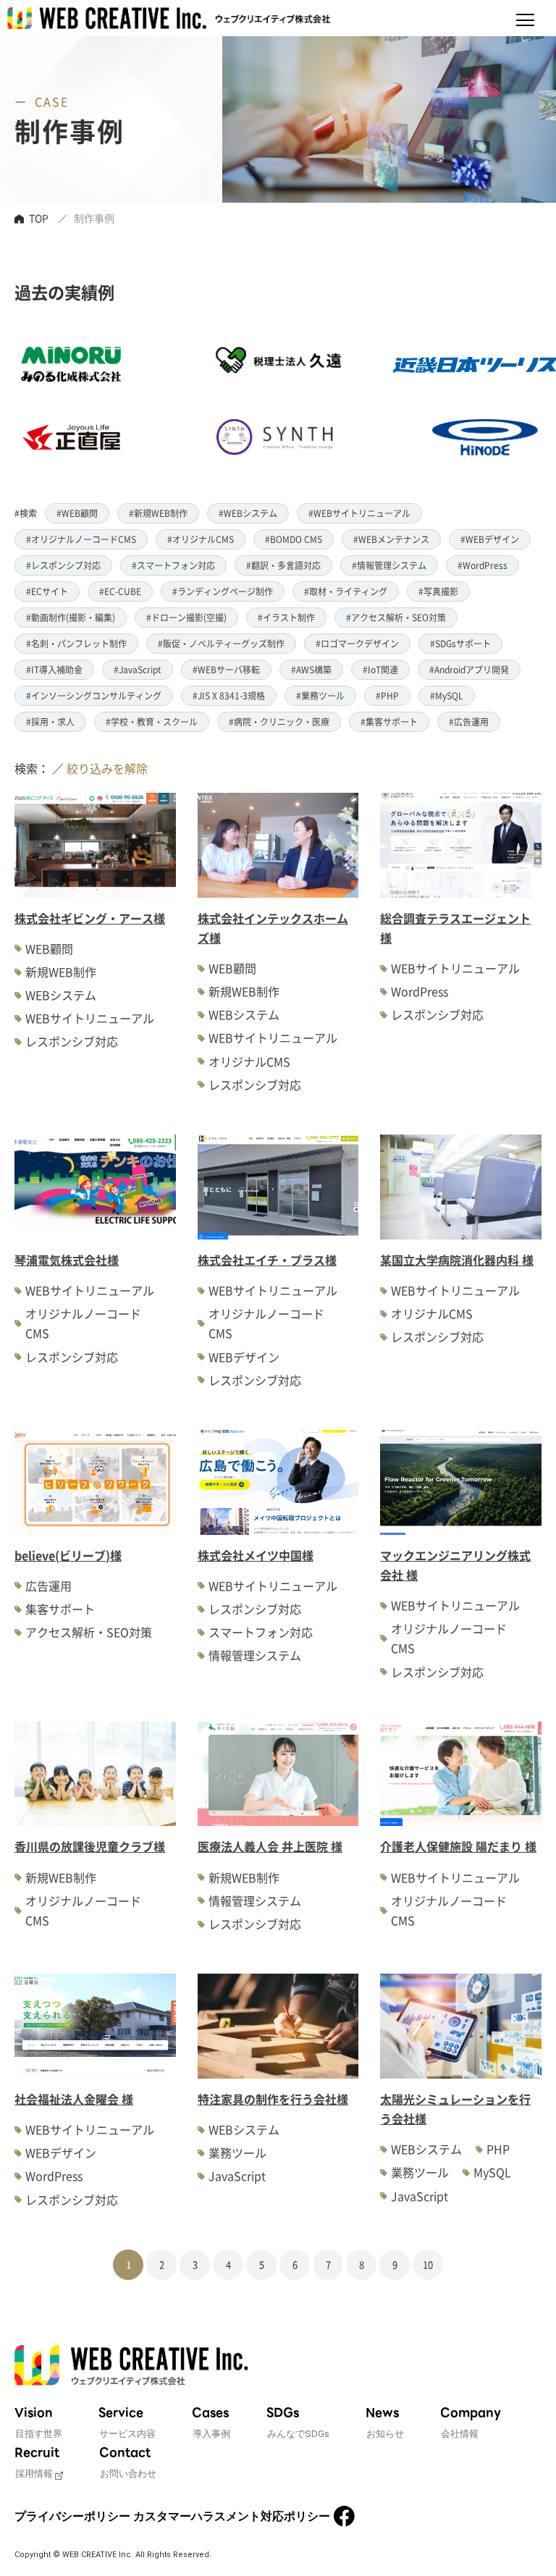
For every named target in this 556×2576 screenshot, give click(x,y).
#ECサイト (47, 591)
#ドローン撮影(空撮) (186, 617)
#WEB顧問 (77, 513)
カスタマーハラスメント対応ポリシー (232, 2516)
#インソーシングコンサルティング (94, 695)
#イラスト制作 (286, 617)
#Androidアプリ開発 (469, 669)
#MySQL (447, 695)
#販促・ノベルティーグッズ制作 (221, 643)
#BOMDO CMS (294, 539)
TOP (39, 218)
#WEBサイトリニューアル (359, 513)
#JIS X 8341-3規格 (229, 695)
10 (428, 2264)
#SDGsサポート (460, 643)
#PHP (387, 695)
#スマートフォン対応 (173, 565)
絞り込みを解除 (107, 768)
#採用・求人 (50, 721)
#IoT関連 (380, 669)
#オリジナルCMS (201, 539)
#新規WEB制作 (158, 513)
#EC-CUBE (120, 591)
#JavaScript (138, 669)
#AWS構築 (311, 669)
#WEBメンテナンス (391, 539)
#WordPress (483, 565)
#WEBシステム (248, 513)
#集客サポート (389, 721)
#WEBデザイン (490, 539)
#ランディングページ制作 (223, 591)
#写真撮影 (438, 591)
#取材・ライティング (346, 591)
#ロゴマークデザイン (357, 643)
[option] (241, 401)
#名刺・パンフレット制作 (76, 643)
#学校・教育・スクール (152, 721)
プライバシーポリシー (72, 2516)
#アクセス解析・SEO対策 (396, 617)
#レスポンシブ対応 (63, 565)
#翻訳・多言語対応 (283, 565)
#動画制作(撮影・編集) (71, 617)
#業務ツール (320, 695)
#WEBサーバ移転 (226, 669)
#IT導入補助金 (54, 669)
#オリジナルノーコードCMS (81, 539)
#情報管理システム (389, 565)
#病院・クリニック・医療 (279, 721)
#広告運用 (469, 721)
